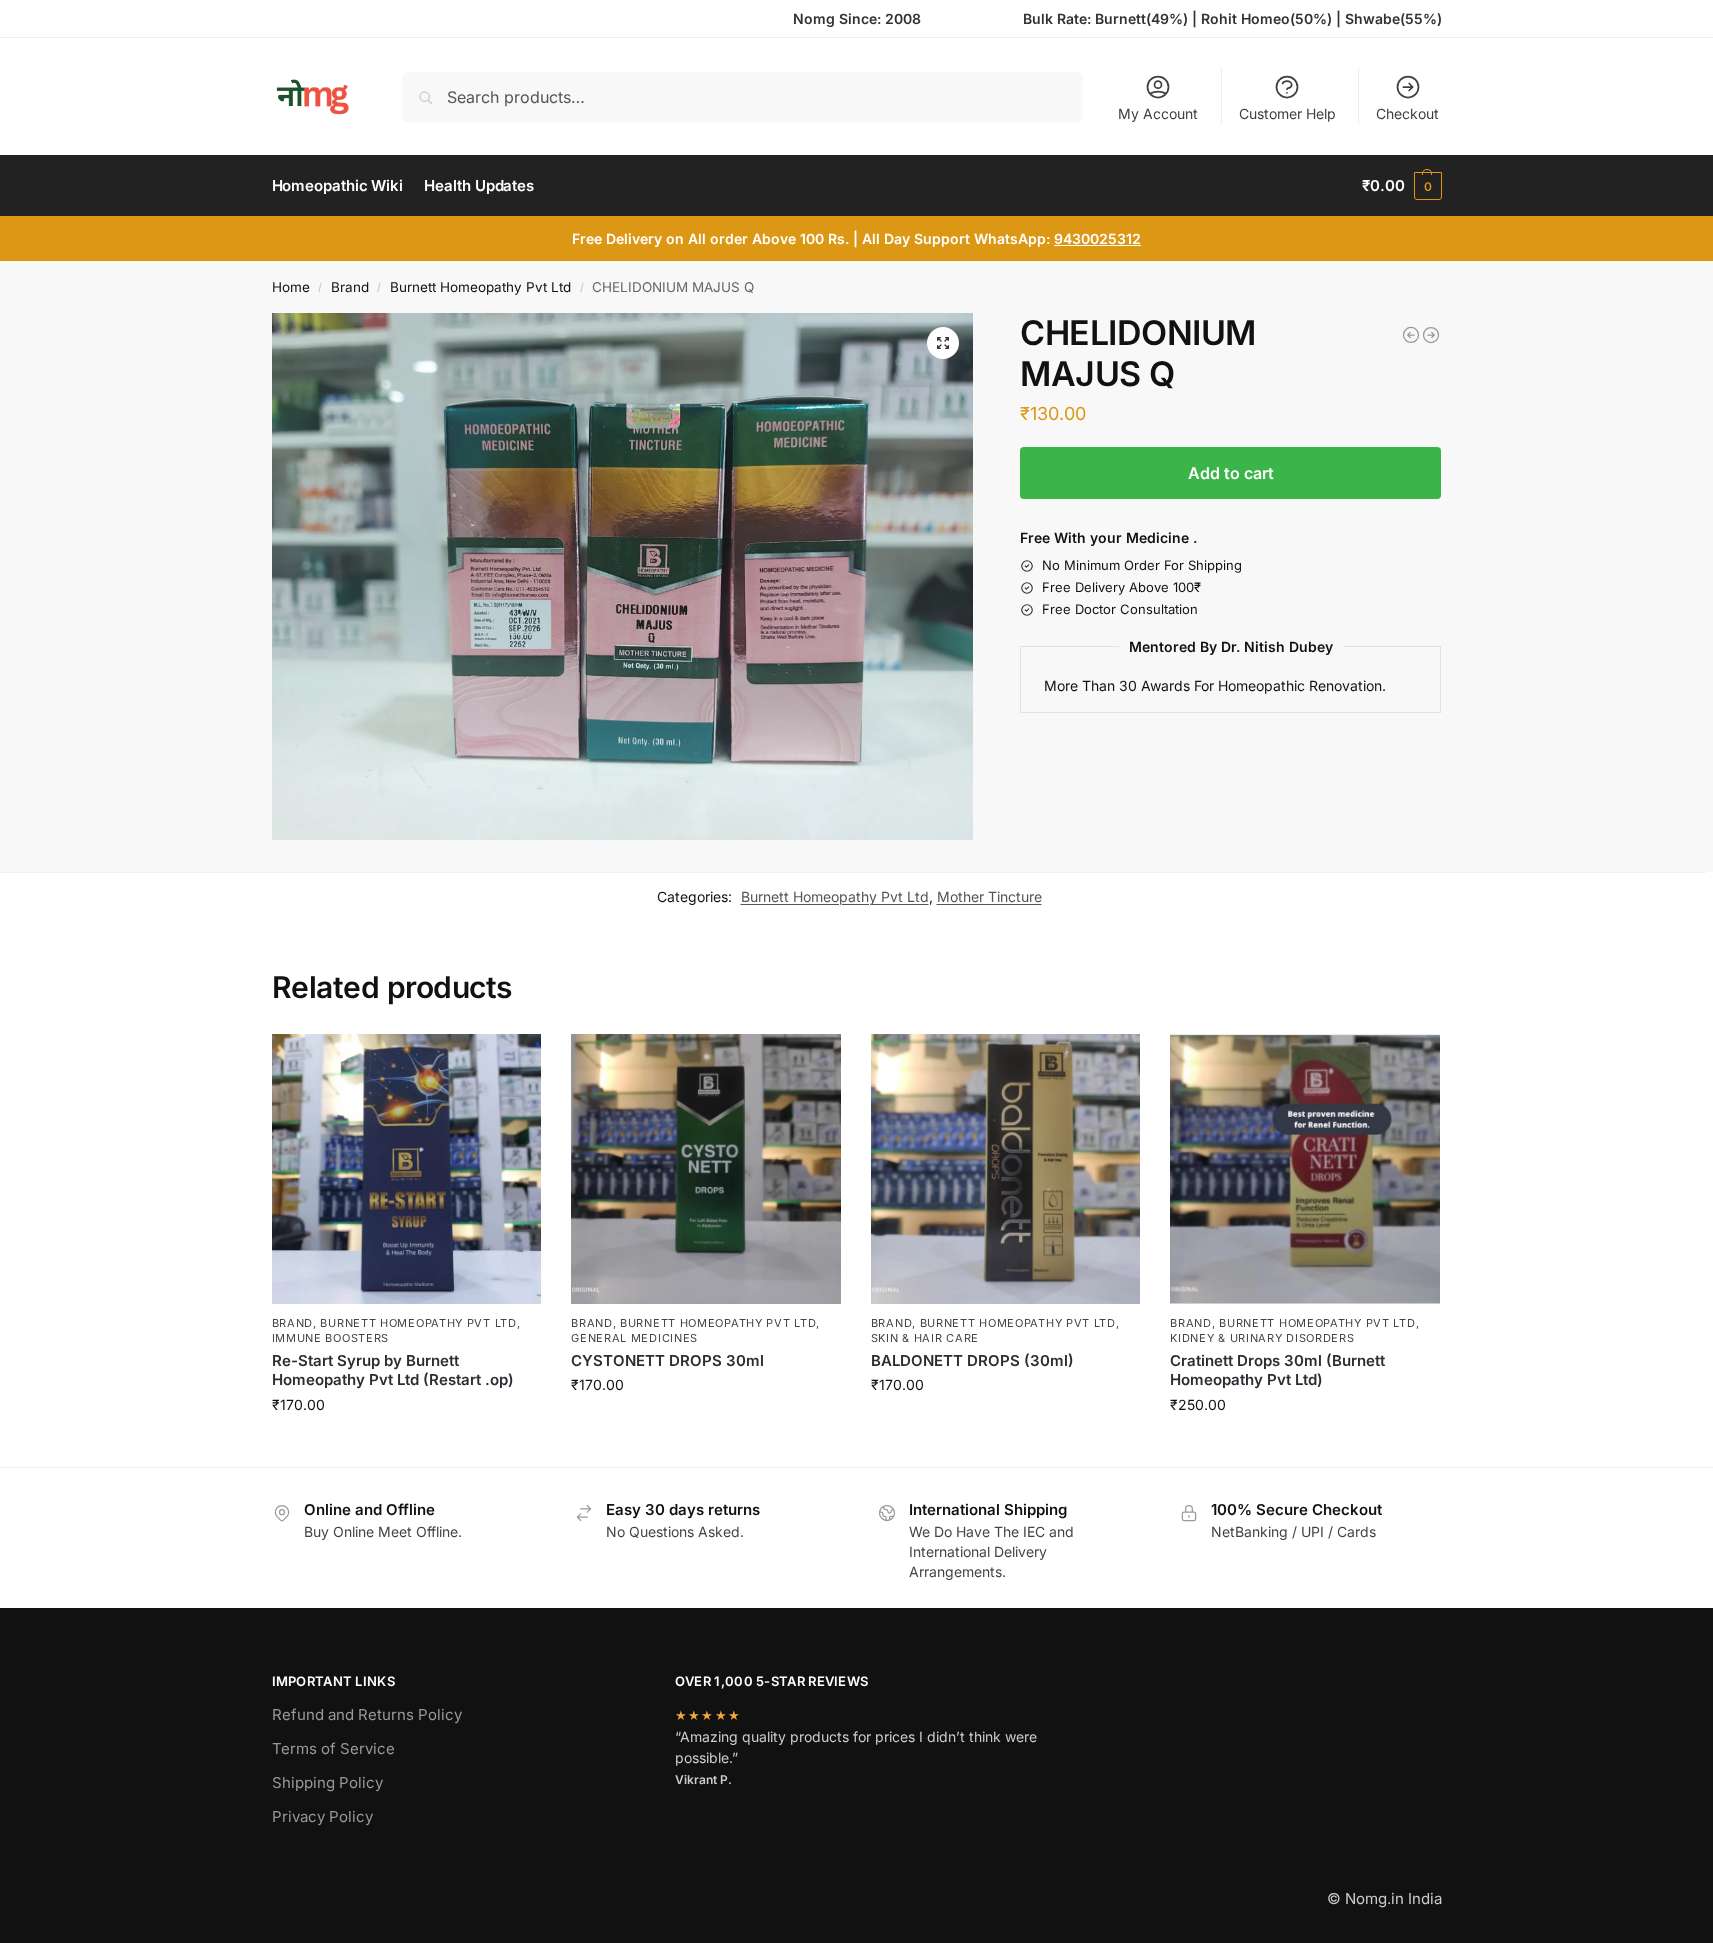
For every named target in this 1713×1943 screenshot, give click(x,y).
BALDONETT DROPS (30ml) (972, 1360)
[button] (1401, 186)
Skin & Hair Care (925, 1338)
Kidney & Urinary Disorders (1262, 1338)
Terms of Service (333, 1748)
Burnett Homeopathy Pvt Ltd (480, 287)
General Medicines (634, 1338)
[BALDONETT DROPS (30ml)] (1006, 1169)
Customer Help (1287, 113)
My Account (1158, 113)
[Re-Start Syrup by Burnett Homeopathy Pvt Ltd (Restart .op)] (407, 1169)
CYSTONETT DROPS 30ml (667, 1360)
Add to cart (1231, 473)
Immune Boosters (331, 1338)
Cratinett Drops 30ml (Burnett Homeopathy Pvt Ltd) (1277, 1370)
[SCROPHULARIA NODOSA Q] (1431, 335)
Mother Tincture (989, 896)
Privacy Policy (322, 1816)
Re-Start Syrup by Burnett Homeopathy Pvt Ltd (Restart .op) (393, 1370)
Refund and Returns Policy (367, 1714)
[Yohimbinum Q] (1411, 335)
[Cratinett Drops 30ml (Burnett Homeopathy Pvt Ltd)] (1305, 1169)
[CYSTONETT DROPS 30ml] (706, 1169)
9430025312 (1097, 238)
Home (291, 287)
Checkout (1407, 113)
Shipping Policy (327, 1782)
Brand (350, 287)
